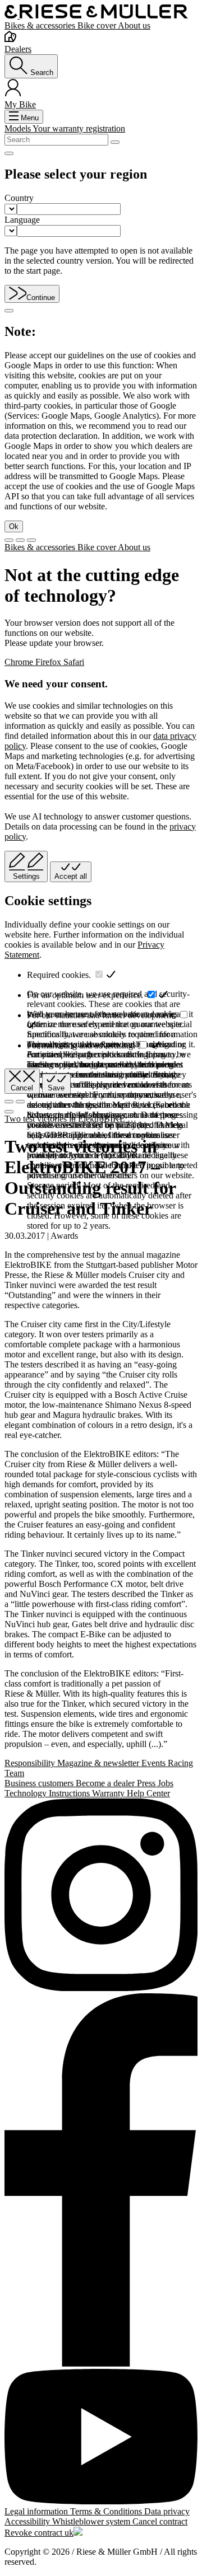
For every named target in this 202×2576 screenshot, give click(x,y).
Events (155, 1763)
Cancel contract (160, 2521)
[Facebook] (101, 2181)
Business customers (40, 1783)
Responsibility (31, 1763)
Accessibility (28, 2521)
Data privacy (167, 2511)
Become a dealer (106, 1783)
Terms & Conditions (107, 2511)
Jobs (166, 1783)
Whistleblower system (92, 2521)
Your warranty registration (79, 128)
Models (19, 128)
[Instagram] (101, 1896)
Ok (14, 526)
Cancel (22, 1088)
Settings (26, 876)
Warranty (109, 1793)
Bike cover (98, 25)
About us (134, 25)
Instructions (70, 1793)
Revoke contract (35, 2533)
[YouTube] (101, 2438)
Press (147, 1783)
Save (56, 1088)
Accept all (71, 876)
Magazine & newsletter (99, 1763)
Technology (27, 1793)
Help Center (148, 1793)
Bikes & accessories (41, 25)
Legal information (37, 2511)
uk (69, 2533)
